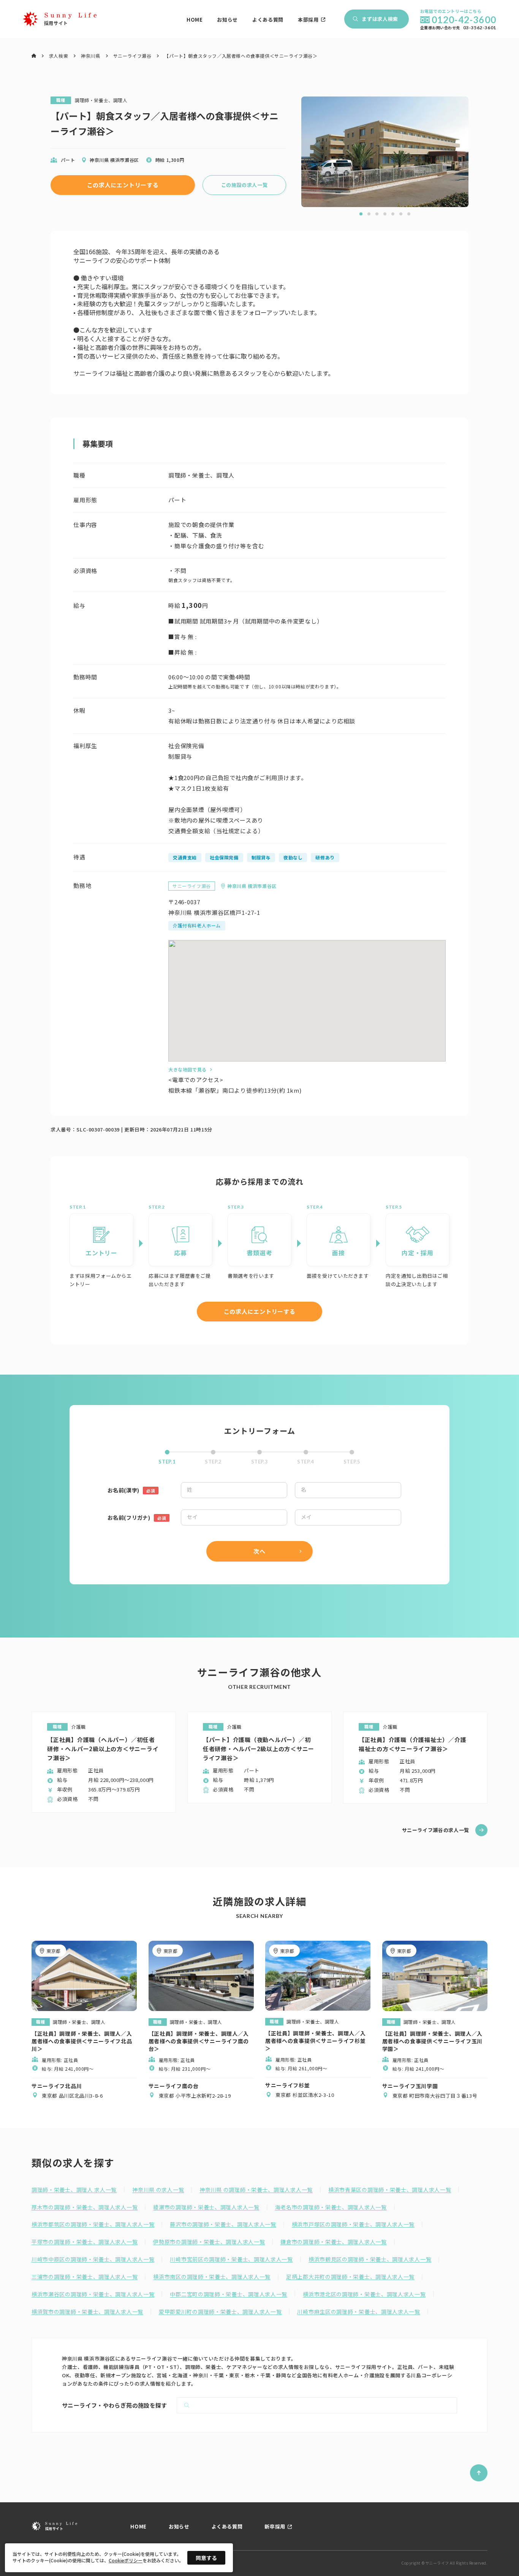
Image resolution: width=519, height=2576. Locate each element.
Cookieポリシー (126, 2560)
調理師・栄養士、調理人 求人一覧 (74, 2190)
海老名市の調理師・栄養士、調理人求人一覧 (331, 2207)
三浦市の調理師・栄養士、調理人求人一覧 (85, 2277)
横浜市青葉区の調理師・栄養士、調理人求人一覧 (390, 2190)
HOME (195, 20)
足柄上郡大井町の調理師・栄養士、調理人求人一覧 (350, 2277)
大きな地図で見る (188, 1069)
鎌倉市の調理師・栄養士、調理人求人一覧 (333, 2242)
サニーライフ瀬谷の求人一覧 (436, 1830)
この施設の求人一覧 (244, 185)
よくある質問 (268, 20)
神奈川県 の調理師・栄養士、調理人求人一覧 (256, 2190)
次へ (259, 1551)
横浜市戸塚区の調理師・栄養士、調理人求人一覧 (353, 2224)
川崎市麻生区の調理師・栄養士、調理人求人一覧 (358, 2312)
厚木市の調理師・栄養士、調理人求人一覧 (85, 2207)
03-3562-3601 (480, 28)
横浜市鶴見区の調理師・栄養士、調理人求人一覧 (370, 2259)
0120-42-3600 (464, 20)
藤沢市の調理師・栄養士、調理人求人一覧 (223, 2224)
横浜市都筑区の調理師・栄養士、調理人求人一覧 (93, 2224)
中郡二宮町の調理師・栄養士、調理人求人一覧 (229, 2294)
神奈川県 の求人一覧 (158, 2190)
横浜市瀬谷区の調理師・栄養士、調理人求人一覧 (93, 2294)
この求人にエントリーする (123, 185)
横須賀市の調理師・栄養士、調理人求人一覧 (87, 2312)
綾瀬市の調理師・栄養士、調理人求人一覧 (206, 2207)
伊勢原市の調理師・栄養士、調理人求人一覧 (209, 2242)
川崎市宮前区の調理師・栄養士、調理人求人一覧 (231, 2259)
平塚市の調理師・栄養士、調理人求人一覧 (85, 2242)
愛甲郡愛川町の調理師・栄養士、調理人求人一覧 (220, 2312)
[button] (361, 214)
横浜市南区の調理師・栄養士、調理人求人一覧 (212, 2277)
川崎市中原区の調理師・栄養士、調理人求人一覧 (93, 2259)
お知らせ (227, 20)
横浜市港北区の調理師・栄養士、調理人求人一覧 (364, 2294)
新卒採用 (275, 2527)
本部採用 (308, 20)
